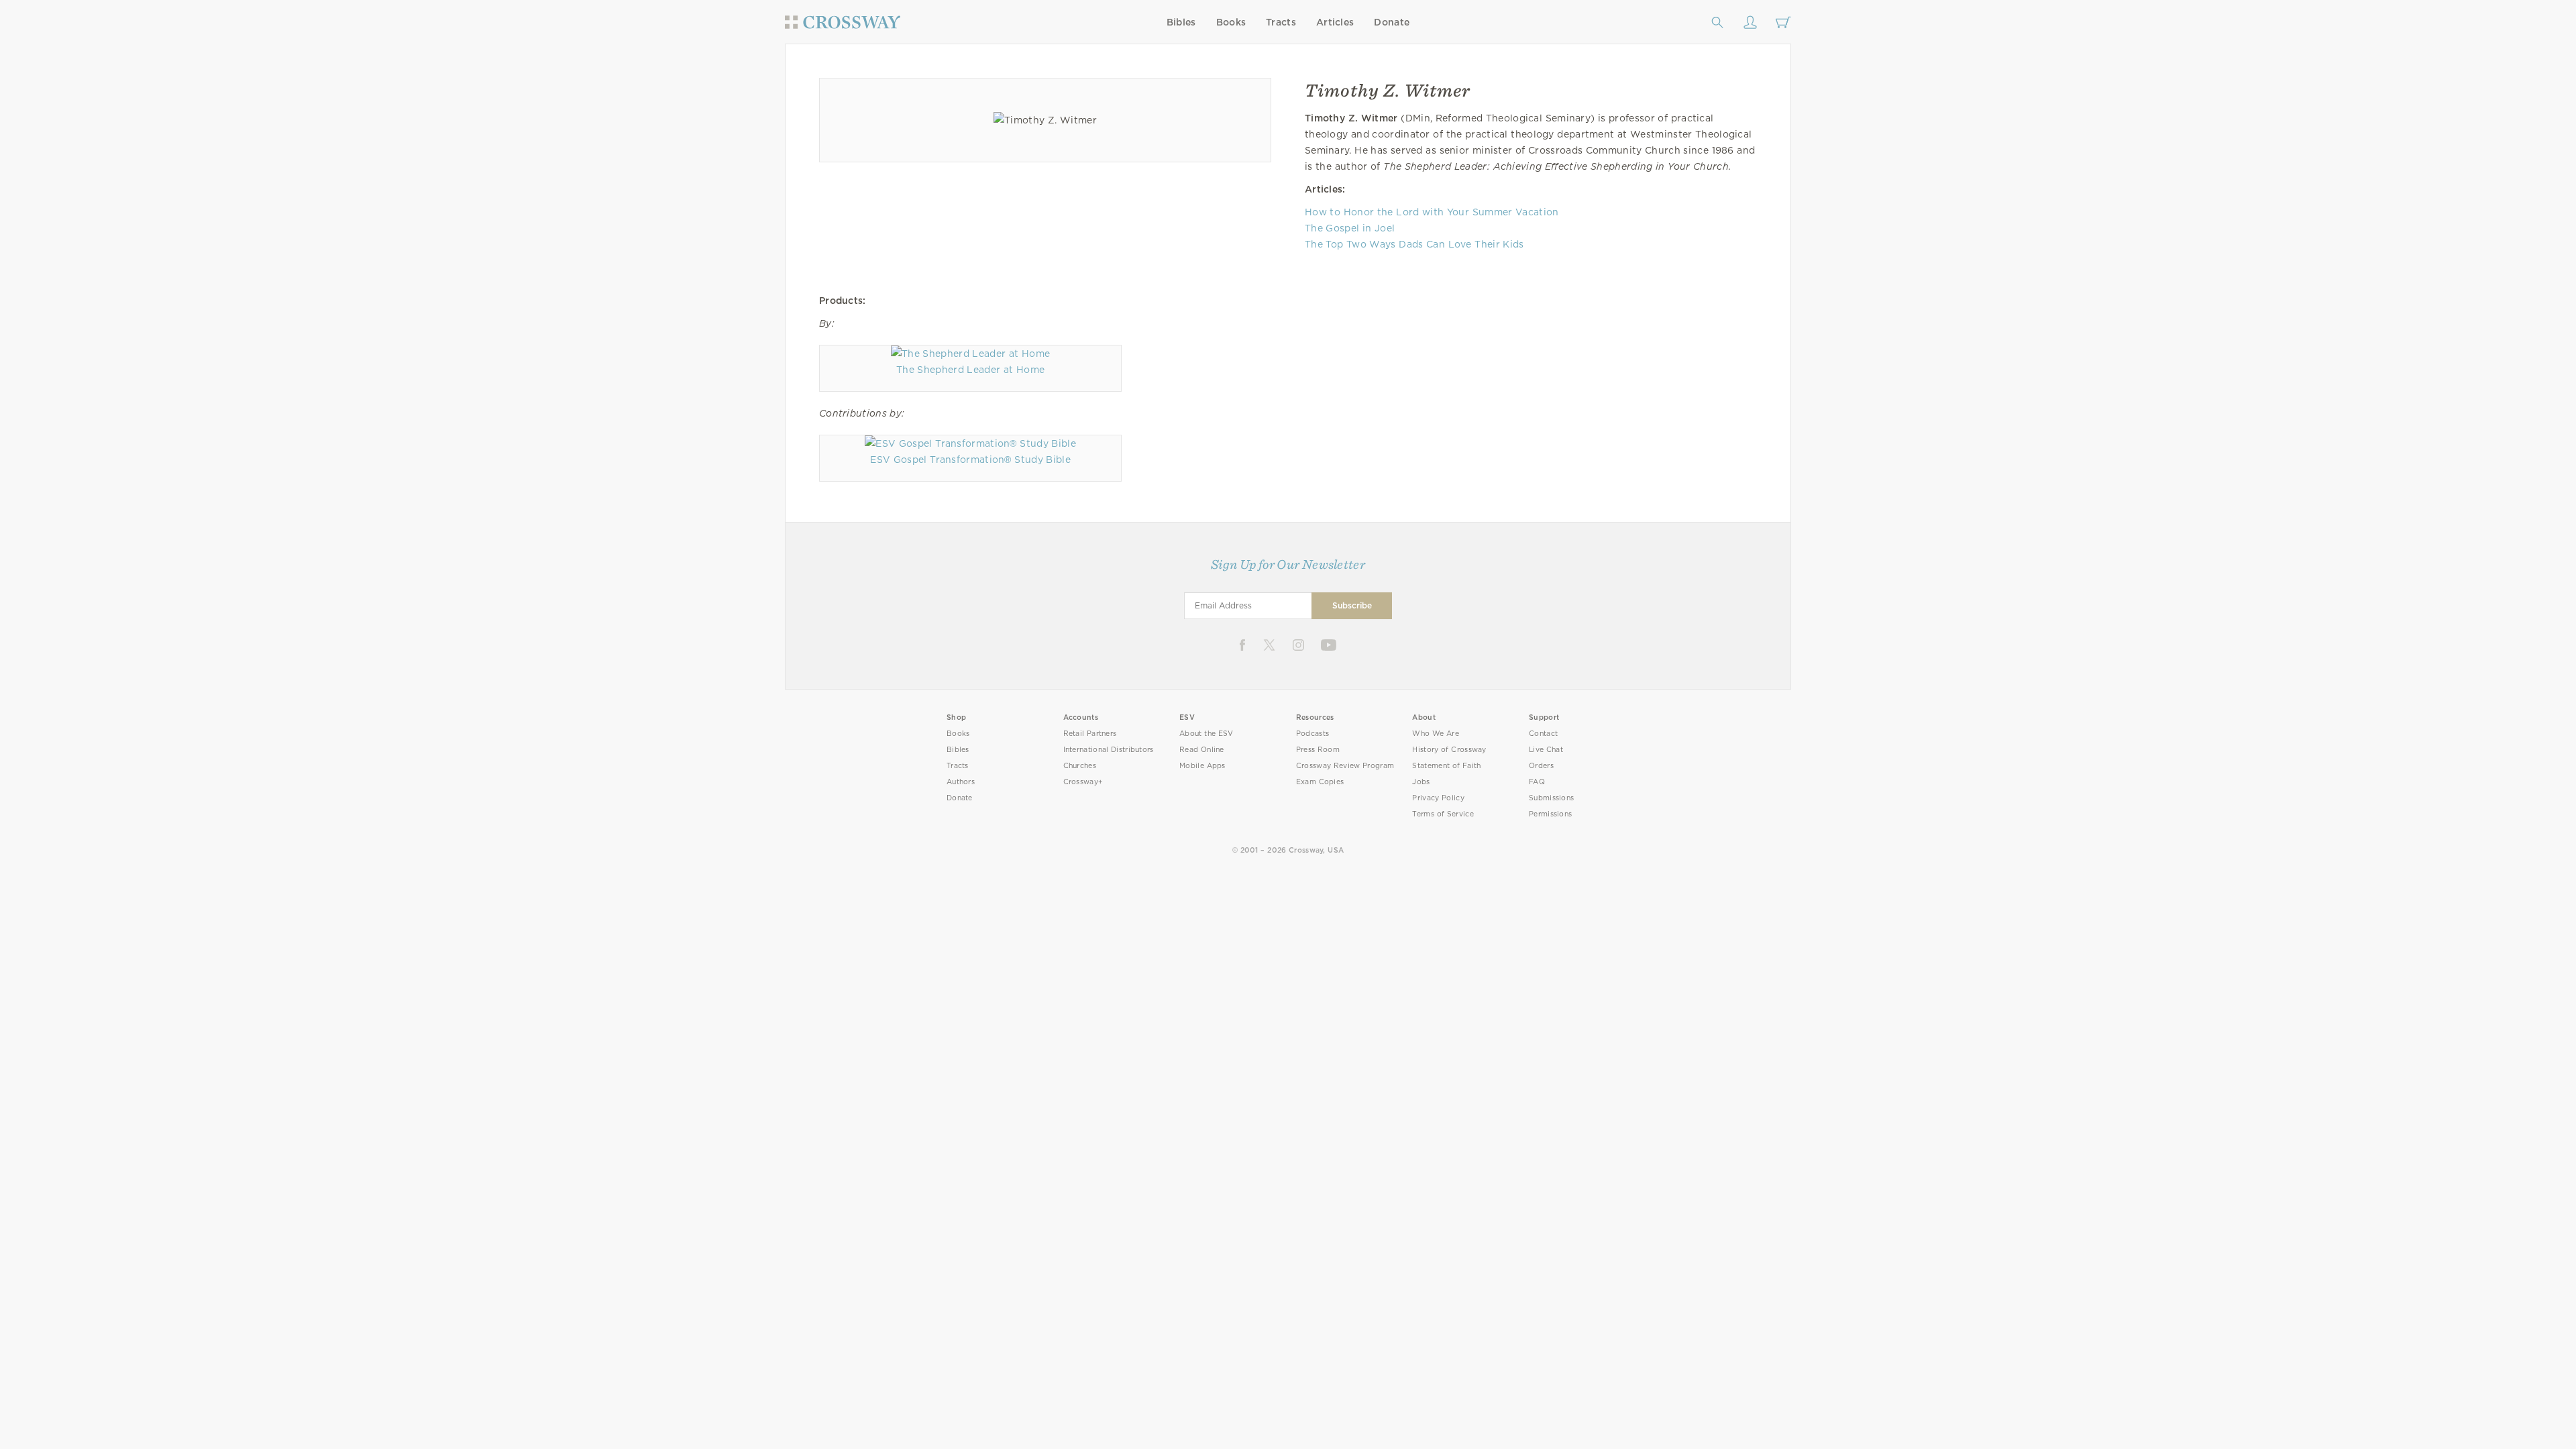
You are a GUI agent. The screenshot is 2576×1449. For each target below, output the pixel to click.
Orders (1541, 766)
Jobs (1421, 782)
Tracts (1281, 22)
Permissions (1550, 814)
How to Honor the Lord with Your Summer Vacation (1432, 212)
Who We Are (1436, 734)
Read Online (1202, 750)
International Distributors (1109, 750)
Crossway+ (1083, 782)
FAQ (1537, 782)
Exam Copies (1320, 782)
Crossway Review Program (1345, 766)
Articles (1335, 22)
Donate (1392, 22)
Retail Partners (1090, 734)
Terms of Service (1443, 814)
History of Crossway (1449, 750)
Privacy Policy (1438, 798)
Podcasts (1312, 734)
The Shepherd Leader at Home (970, 370)
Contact (1543, 734)
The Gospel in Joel (1350, 228)
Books (1231, 22)
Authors (961, 782)
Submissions (1551, 798)
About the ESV (1206, 734)
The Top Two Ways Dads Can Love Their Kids (1414, 244)
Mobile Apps (1202, 766)
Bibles (1181, 22)
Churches (1080, 766)
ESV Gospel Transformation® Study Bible (970, 460)
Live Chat (1546, 750)
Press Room (1318, 750)
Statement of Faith (1446, 766)
